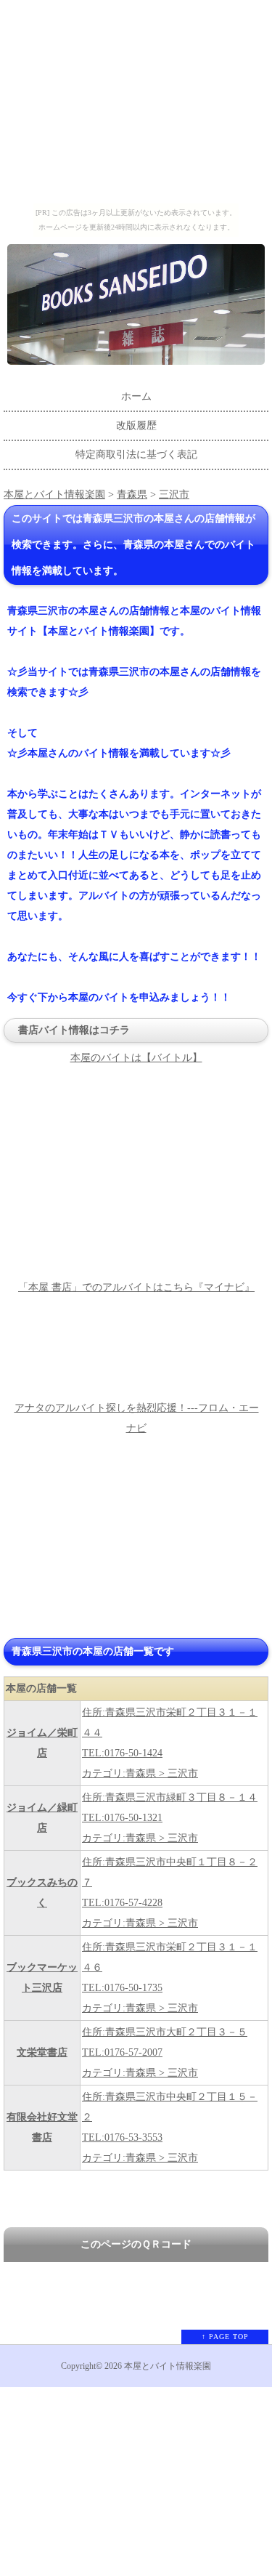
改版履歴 (136, 425)
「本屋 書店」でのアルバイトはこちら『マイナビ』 (136, 1287)
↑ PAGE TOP (225, 2337)
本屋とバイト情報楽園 (54, 494)
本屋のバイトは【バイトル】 (136, 1058)
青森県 (132, 494)
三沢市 (174, 494)
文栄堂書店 (42, 2052)
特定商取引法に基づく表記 (136, 455)
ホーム (136, 396)
